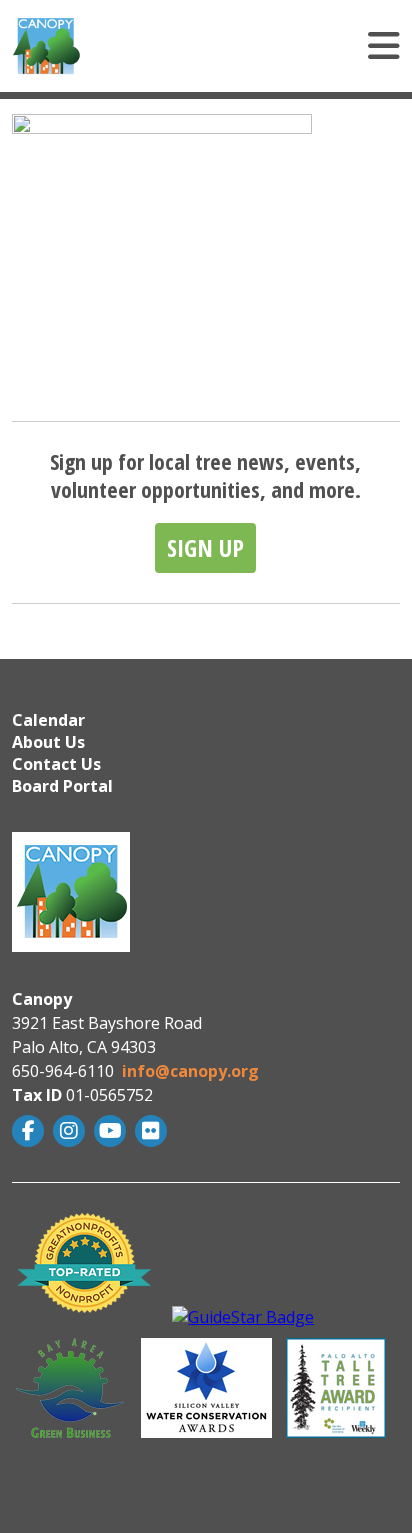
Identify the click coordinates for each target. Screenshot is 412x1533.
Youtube (112, 1131)
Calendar (48, 720)
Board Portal (62, 786)
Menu (264, 46)
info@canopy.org (190, 1071)
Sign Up (205, 547)
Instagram (71, 1131)
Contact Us (56, 764)
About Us (48, 742)
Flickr (153, 1131)
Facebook (30, 1131)
